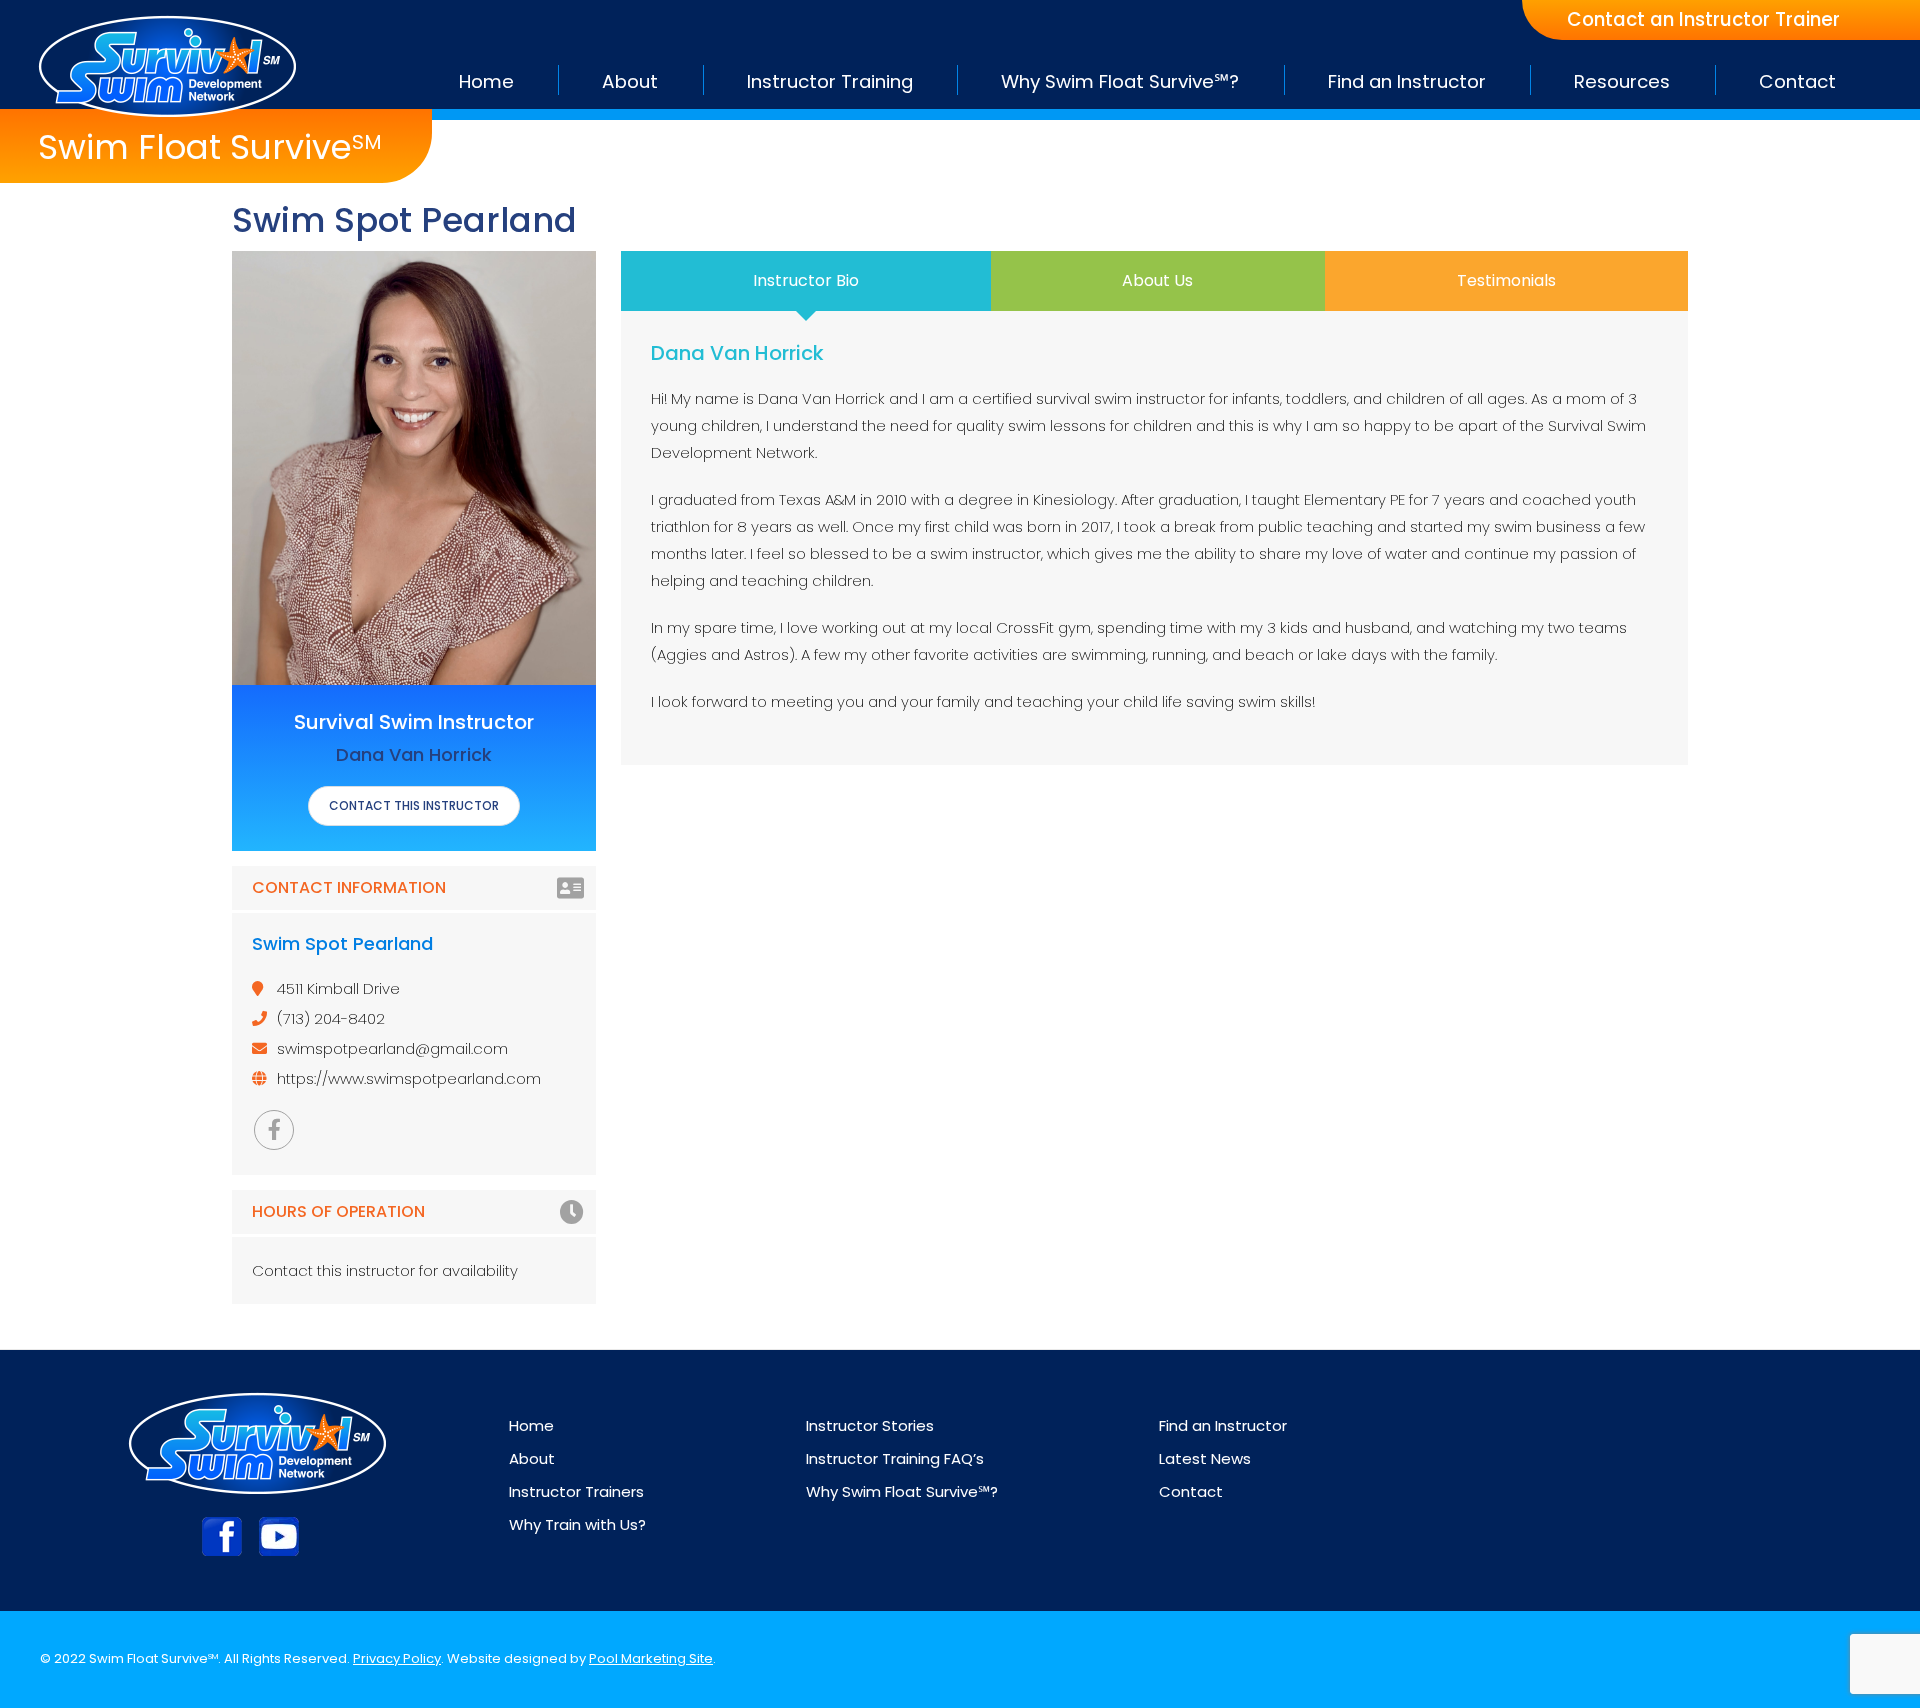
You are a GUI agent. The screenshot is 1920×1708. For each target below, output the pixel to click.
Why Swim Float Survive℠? (902, 1491)
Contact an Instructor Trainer (1703, 20)
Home (531, 1425)
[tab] (806, 281)
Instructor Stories (870, 1425)
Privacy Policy (397, 1658)
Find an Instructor (1223, 1425)
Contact (1191, 1491)
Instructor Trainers (576, 1491)
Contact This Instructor (414, 805)
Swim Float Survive (210, 147)
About (532, 1458)
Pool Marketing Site (651, 1658)
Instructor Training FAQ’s (895, 1458)
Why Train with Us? (577, 1524)
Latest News (1205, 1458)
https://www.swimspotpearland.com (409, 1078)
